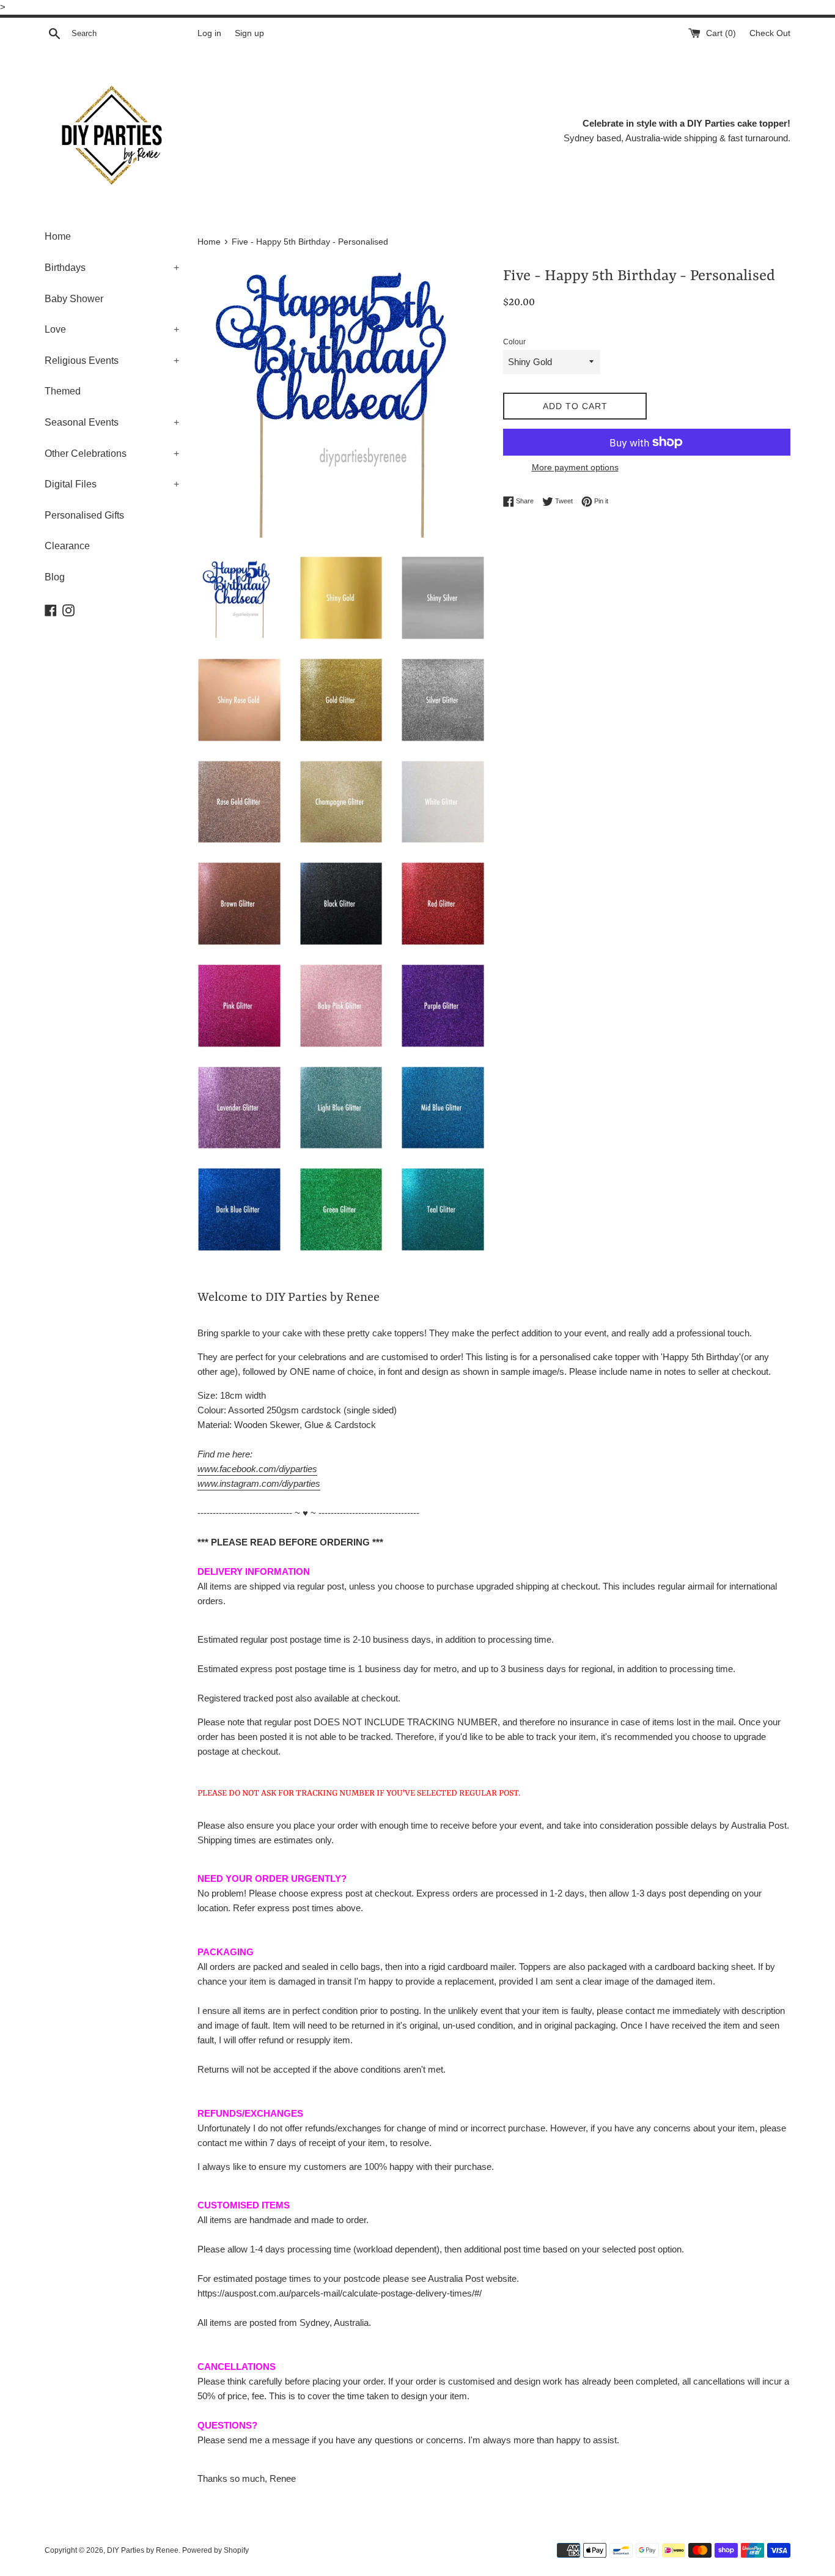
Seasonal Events (112, 422)
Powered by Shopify (215, 2550)
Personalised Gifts (84, 515)
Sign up (249, 33)
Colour (514, 342)
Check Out (770, 33)
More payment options (575, 467)
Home (58, 236)
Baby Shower (74, 299)
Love (112, 329)
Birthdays (112, 268)
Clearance (67, 546)
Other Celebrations (112, 453)
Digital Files (112, 484)
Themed (63, 391)
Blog (55, 577)
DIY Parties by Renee (143, 2550)
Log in (209, 33)
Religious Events (112, 361)
